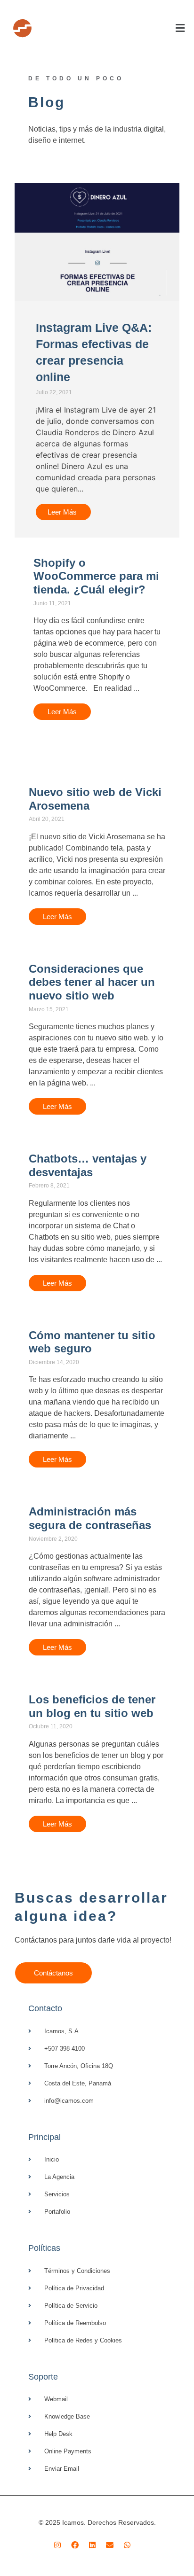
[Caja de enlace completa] (97, 638)
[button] (114, 28)
